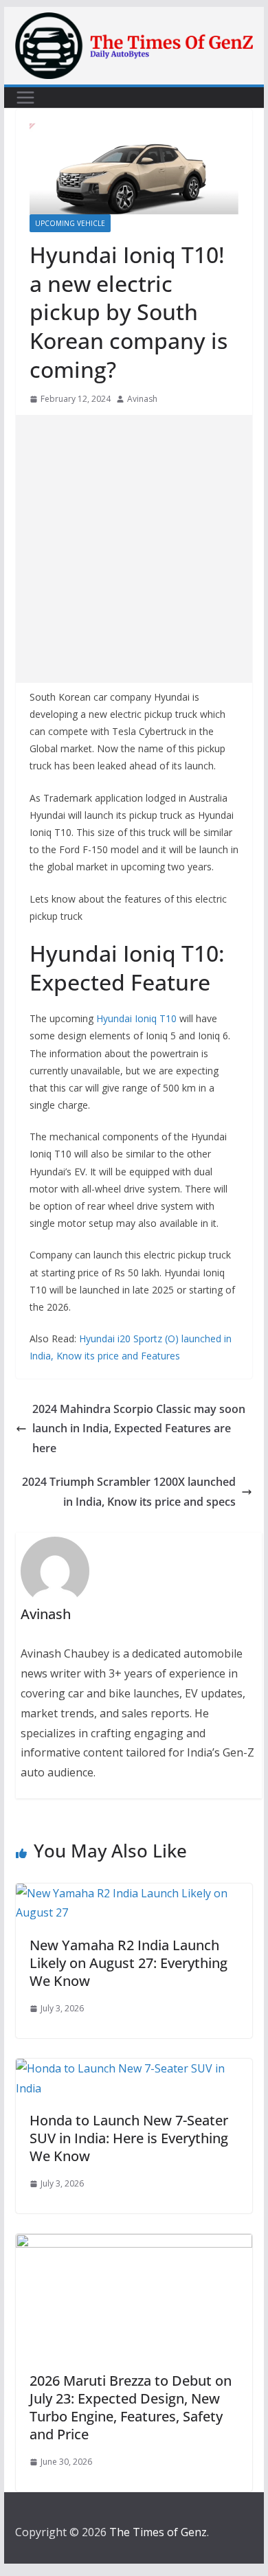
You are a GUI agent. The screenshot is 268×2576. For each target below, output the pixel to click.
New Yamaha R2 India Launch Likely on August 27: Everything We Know (129, 1963)
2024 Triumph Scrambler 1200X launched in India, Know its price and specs (129, 1492)
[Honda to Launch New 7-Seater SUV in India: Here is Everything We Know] (134, 2068)
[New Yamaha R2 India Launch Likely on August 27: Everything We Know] (134, 1893)
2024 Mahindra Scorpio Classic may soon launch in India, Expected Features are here (139, 1429)
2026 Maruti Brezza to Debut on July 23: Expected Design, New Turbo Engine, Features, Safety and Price (131, 2407)
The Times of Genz (158, 2532)
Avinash (142, 399)
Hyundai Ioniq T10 (136, 1018)
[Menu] (25, 98)
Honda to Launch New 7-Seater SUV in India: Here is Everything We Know (129, 2138)
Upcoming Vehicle (70, 223)
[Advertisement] (134, 549)
